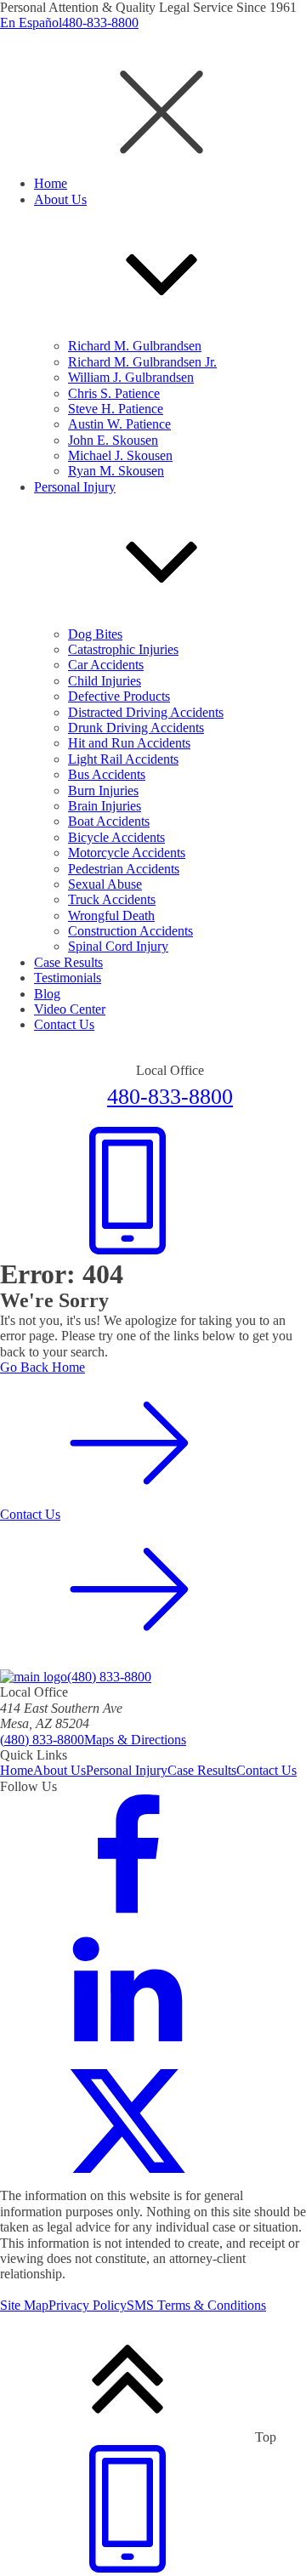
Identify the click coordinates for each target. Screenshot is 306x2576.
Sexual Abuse (105, 884)
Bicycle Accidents (116, 837)
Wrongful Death (111, 916)
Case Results (202, 1770)
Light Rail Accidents (123, 759)
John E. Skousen (113, 440)
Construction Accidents (130, 931)
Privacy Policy (88, 2305)
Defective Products (119, 696)
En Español (31, 23)
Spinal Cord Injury (118, 946)
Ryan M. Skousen (116, 471)
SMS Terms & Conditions (196, 2305)
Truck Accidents (112, 899)
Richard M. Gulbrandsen (135, 346)
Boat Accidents (109, 821)
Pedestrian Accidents (124, 869)
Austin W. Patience (119, 424)
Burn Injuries (103, 790)
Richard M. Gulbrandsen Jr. (142, 362)
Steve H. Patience (116, 409)
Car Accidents (106, 665)
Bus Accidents (107, 774)
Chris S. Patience (114, 393)
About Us (59, 1770)
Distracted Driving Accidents (146, 712)
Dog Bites (95, 634)
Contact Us (266, 1770)
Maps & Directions (135, 1740)
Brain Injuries (105, 806)
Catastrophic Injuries (123, 649)
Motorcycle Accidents (127, 853)
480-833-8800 (100, 23)
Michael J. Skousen (120, 455)
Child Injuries (105, 681)
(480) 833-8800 (109, 1677)
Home (17, 1770)
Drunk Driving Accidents (136, 728)
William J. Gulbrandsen (131, 377)
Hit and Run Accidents (129, 743)
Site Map (24, 2305)
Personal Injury (127, 1770)
